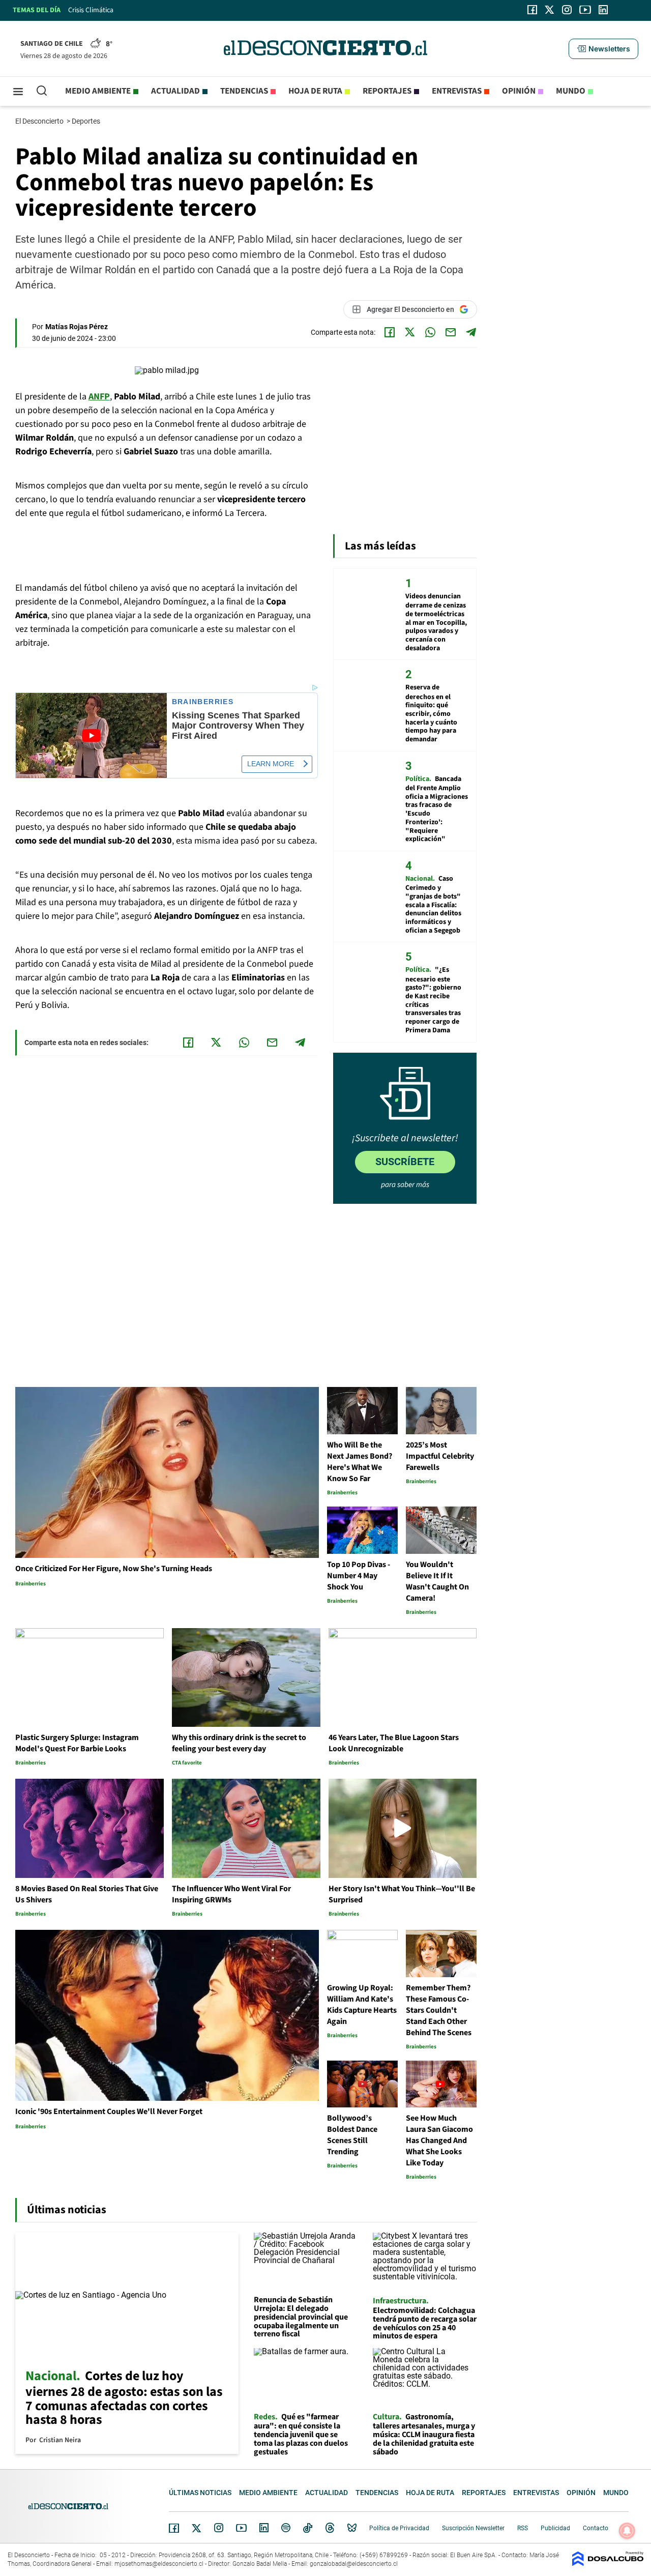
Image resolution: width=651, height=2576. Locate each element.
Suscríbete (405, 1162)
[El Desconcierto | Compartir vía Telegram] (471, 332)
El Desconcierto (40, 121)
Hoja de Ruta (315, 91)
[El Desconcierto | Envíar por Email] (451, 332)
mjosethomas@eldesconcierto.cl (159, 2564)
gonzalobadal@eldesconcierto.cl (354, 2564)
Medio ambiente (98, 91)
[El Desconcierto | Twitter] (550, 10)
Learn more (271, 764)
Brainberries (203, 702)
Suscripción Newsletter (473, 2528)
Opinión (519, 91)
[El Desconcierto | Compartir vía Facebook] (390, 332)
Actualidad (175, 91)
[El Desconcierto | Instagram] (567, 10)
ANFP (99, 397)
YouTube (241, 2528)
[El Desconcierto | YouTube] (585, 10)
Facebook (174, 2528)
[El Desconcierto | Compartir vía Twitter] (410, 332)
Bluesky (352, 2528)
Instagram (219, 2528)
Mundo (571, 91)
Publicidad (555, 2528)
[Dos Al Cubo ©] (608, 2564)
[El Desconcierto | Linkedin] (603, 10)
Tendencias (244, 91)
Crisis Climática (91, 10)
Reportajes (387, 91)
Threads (330, 2528)
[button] (603, 49)
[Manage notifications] (627, 2531)
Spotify (286, 2528)
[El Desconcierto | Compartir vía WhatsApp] (430, 332)
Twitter (197, 2528)
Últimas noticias (200, 2493)
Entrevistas (457, 91)
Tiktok (308, 2528)
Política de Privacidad (399, 2528)
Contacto (596, 2528)
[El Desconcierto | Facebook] (532, 10)
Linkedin (264, 2528)
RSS (523, 2528)
